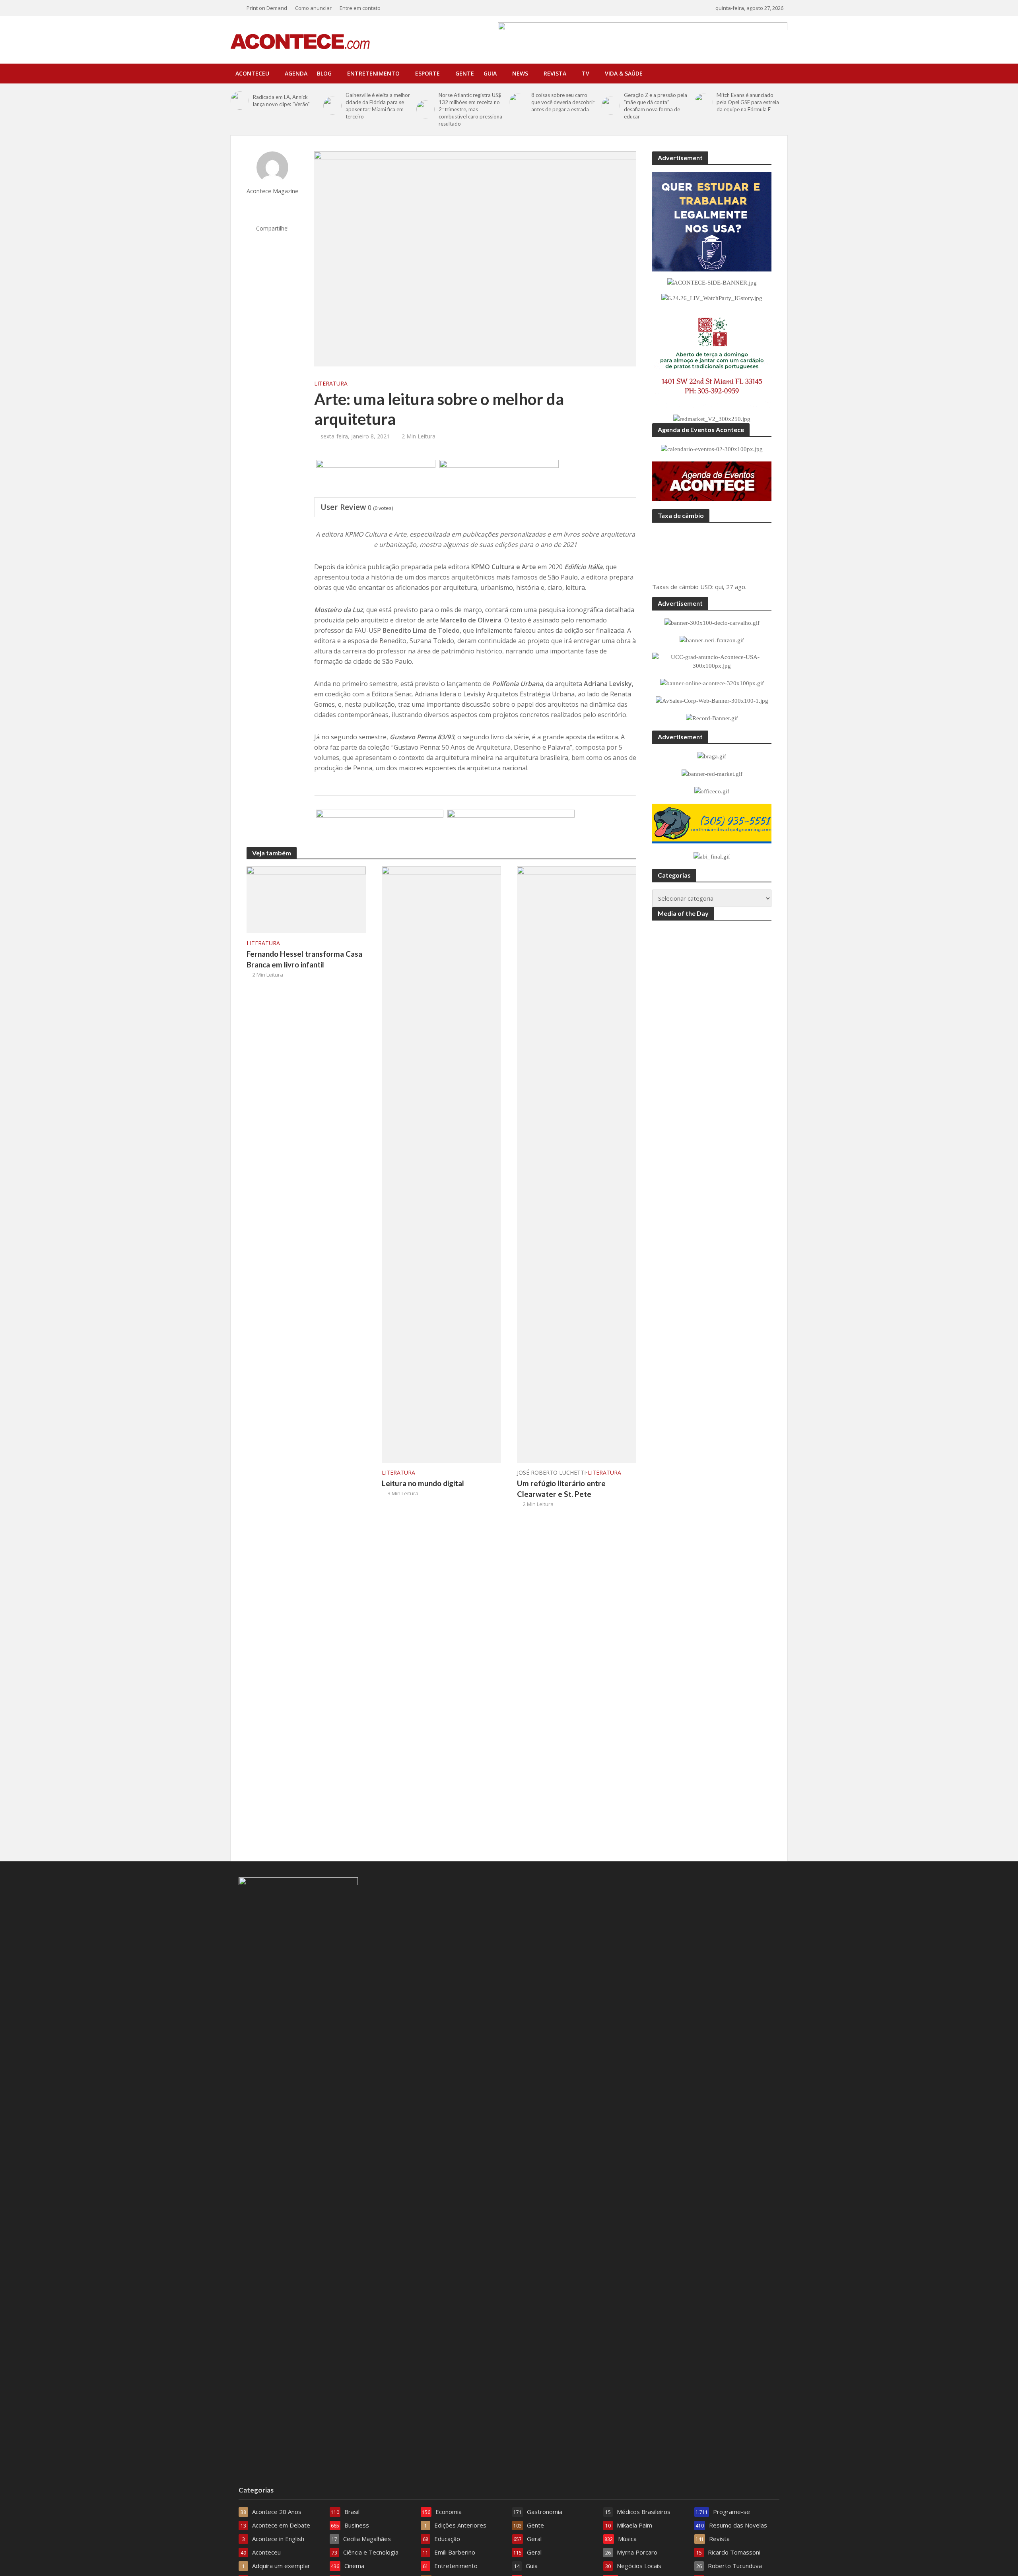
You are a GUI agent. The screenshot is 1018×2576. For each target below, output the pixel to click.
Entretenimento (373, 73)
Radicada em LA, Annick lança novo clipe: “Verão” (281, 101)
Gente (465, 73)
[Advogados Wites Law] (511, 829)
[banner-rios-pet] (380, 829)
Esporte (427, 73)
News (520, 73)
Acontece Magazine (272, 191)
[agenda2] (499, 479)
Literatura (331, 383)
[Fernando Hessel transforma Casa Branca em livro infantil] (306, 899)
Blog (324, 73)
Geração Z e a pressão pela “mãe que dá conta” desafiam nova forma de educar (656, 106)
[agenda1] (376, 479)
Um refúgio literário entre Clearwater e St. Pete (561, 1489)
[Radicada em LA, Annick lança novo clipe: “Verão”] (240, 101)
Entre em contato (360, 8)
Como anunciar (313, 8)
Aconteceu (252, 73)
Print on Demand (267, 8)
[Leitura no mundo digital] (441, 1164)
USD (706, 587)
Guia (490, 73)
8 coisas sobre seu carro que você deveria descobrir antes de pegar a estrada (563, 102)
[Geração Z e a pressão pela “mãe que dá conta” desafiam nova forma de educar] (611, 106)
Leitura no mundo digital (423, 1483)
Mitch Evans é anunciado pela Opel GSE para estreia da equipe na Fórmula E (748, 102)
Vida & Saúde (624, 73)
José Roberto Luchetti (551, 1472)
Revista (555, 73)
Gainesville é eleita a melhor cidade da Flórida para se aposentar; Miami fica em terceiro (378, 106)
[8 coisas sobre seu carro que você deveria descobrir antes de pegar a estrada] (518, 102)
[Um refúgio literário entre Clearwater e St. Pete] (577, 1164)
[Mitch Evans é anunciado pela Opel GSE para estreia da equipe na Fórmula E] (704, 102)
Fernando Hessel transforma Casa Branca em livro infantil (304, 959)
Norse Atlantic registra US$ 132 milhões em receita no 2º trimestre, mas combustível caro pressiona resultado (470, 109)
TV (586, 73)
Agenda (296, 73)
